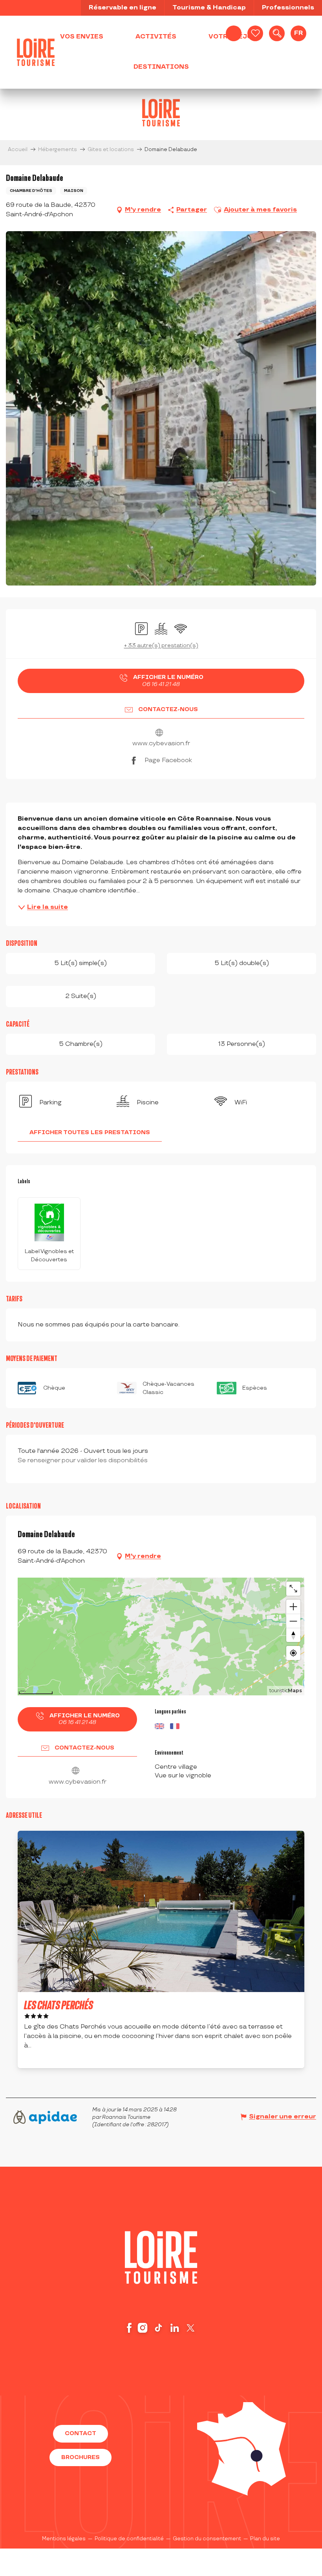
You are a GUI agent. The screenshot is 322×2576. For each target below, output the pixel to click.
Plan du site (265, 2539)
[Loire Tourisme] (36, 52)
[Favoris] (255, 33)
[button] (277, 33)
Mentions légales (64, 2539)
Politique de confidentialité (129, 2539)
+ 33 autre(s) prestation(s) (161, 645)
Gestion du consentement (207, 2539)
